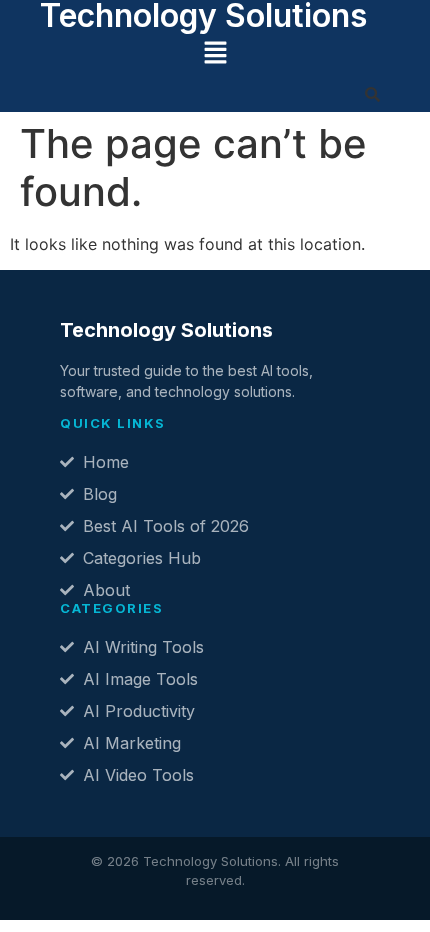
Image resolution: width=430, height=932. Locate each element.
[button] (215, 53)
